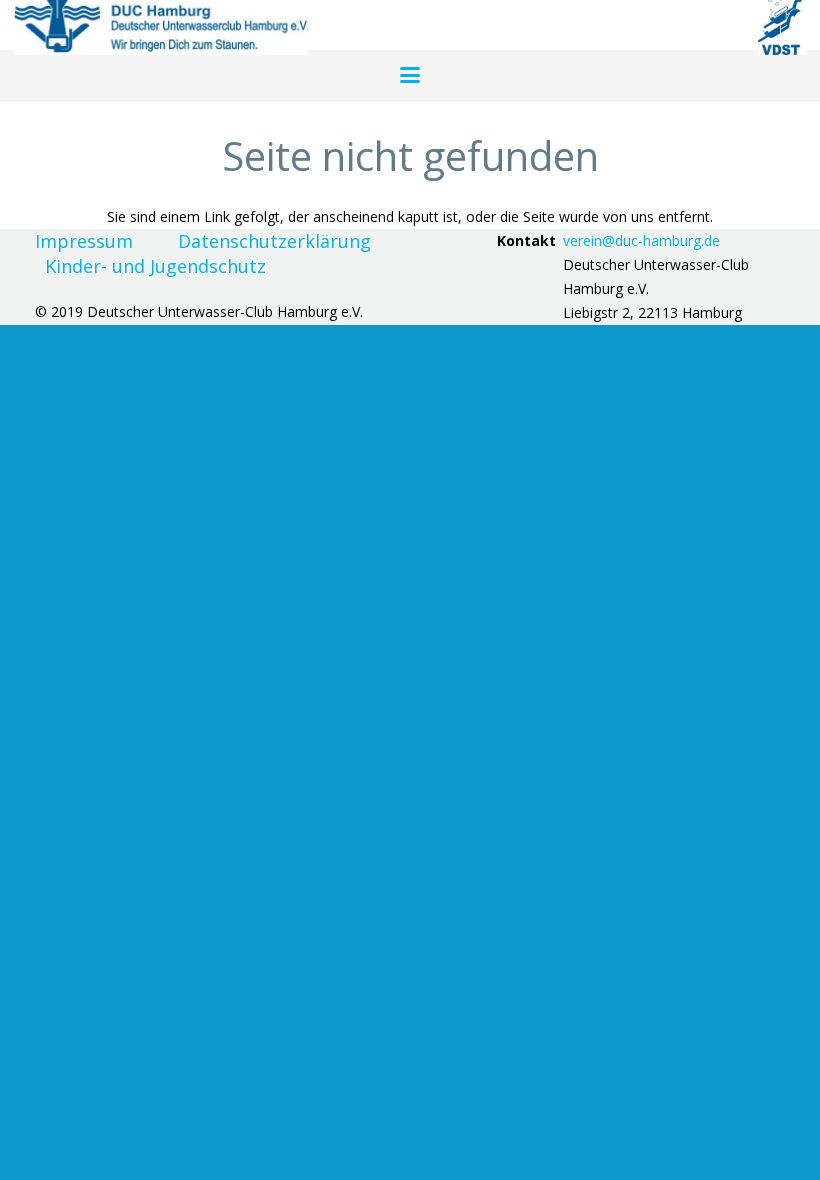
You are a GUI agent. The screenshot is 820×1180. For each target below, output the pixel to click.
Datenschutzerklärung (274, 241)
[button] (410, 75)
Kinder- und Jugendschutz (155, 266)
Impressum (84, 241)
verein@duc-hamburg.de (641, 240)
